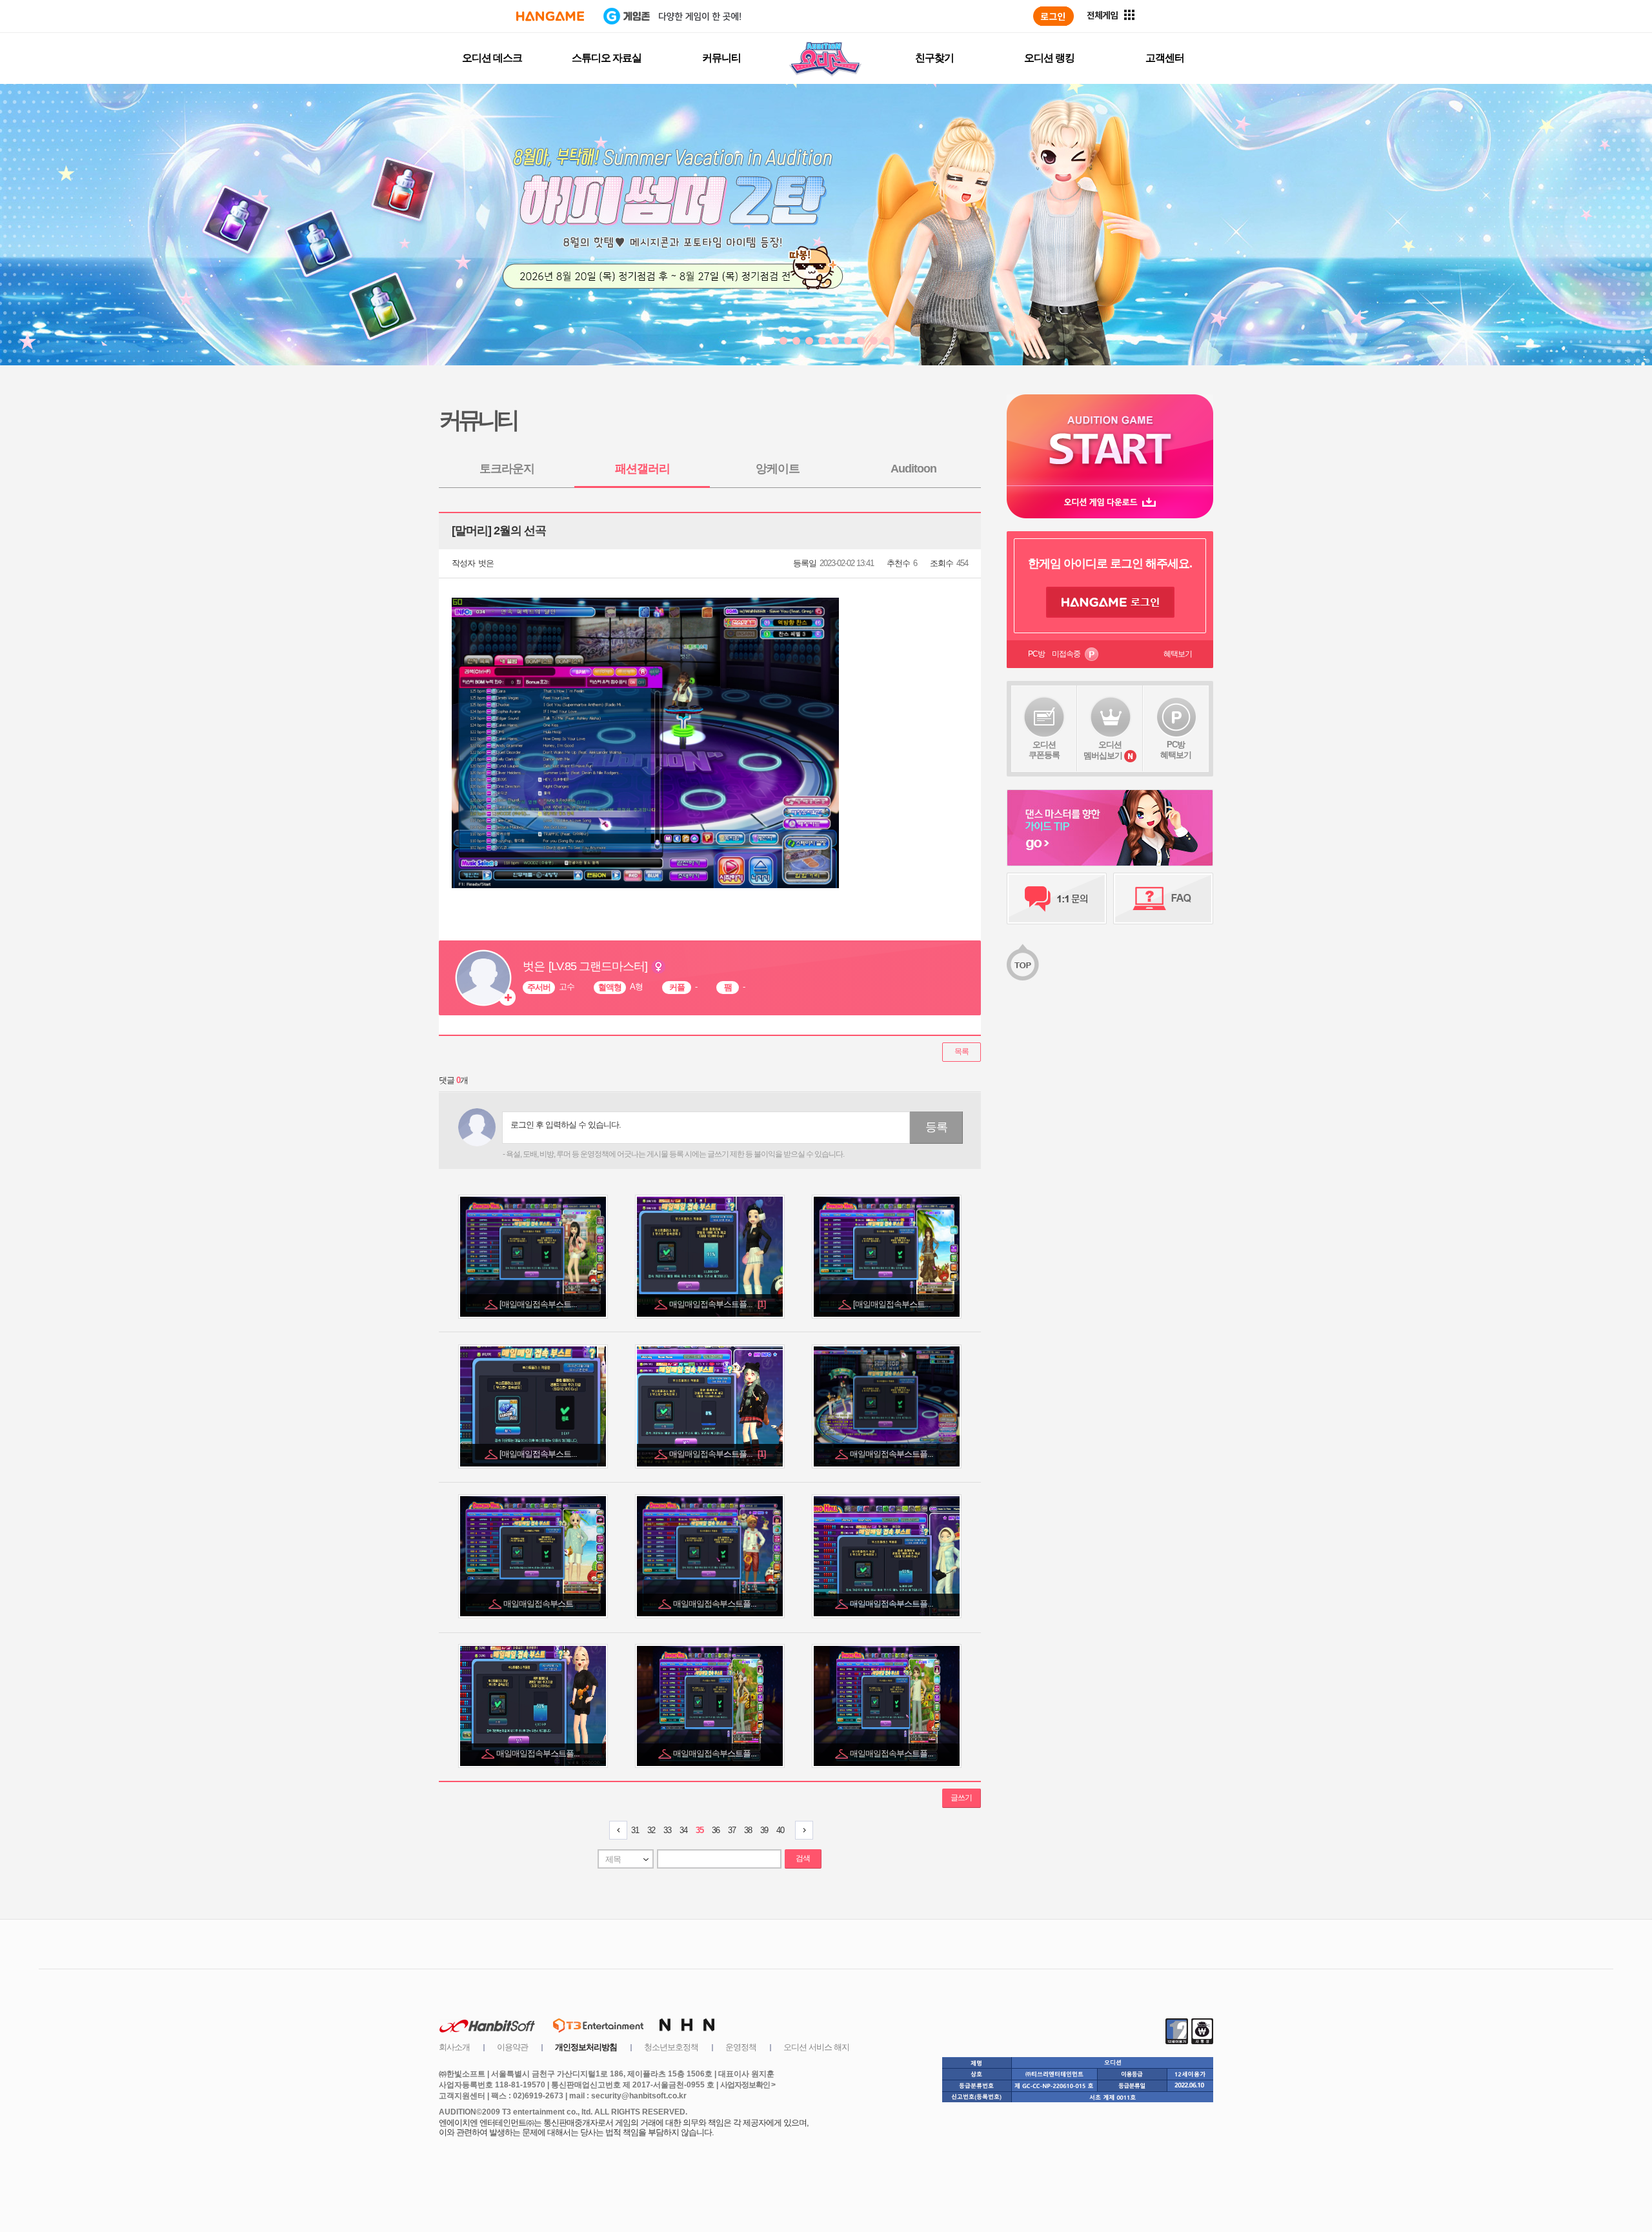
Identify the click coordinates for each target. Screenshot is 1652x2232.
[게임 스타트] (1110, 440)
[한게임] (550, 16)
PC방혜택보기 (1176, 750)
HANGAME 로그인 (1110, 602)
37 (732, 1830)
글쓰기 (961, 1798)
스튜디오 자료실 (607, 58)
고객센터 (1165, 58)
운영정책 (741, 2047)
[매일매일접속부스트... (539, 1304)
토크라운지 (507, 469)
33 (667, 1830)
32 (651, 1830)
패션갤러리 (642, 469)
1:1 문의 (1057, 898)
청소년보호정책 (671, 2047)
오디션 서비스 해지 (816, 2047)
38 (748, 1830)
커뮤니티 (721, 58)
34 (683, 1830)
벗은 (486, 563)
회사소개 (454, 2047)
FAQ (1163, 898)
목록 (962, 1051)
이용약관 (512, 2047)
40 (780, 1830)
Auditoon (913, 469)
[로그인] (1053, 16)
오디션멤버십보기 (1103, 750)
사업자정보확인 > (748, 2085)
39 (764, 1830)
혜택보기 (1178, 654)
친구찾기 (934, 58)
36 (716, 1830)
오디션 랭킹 (1049, 58)
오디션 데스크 (492, 58)
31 (635, 1830)
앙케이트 (778, 469)
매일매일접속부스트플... (717, 1304)
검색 (803, 1858)
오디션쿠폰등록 (1044, 750)
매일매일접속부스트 (539, 1604)
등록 (936, 1127)
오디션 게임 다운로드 (1110, 502)
